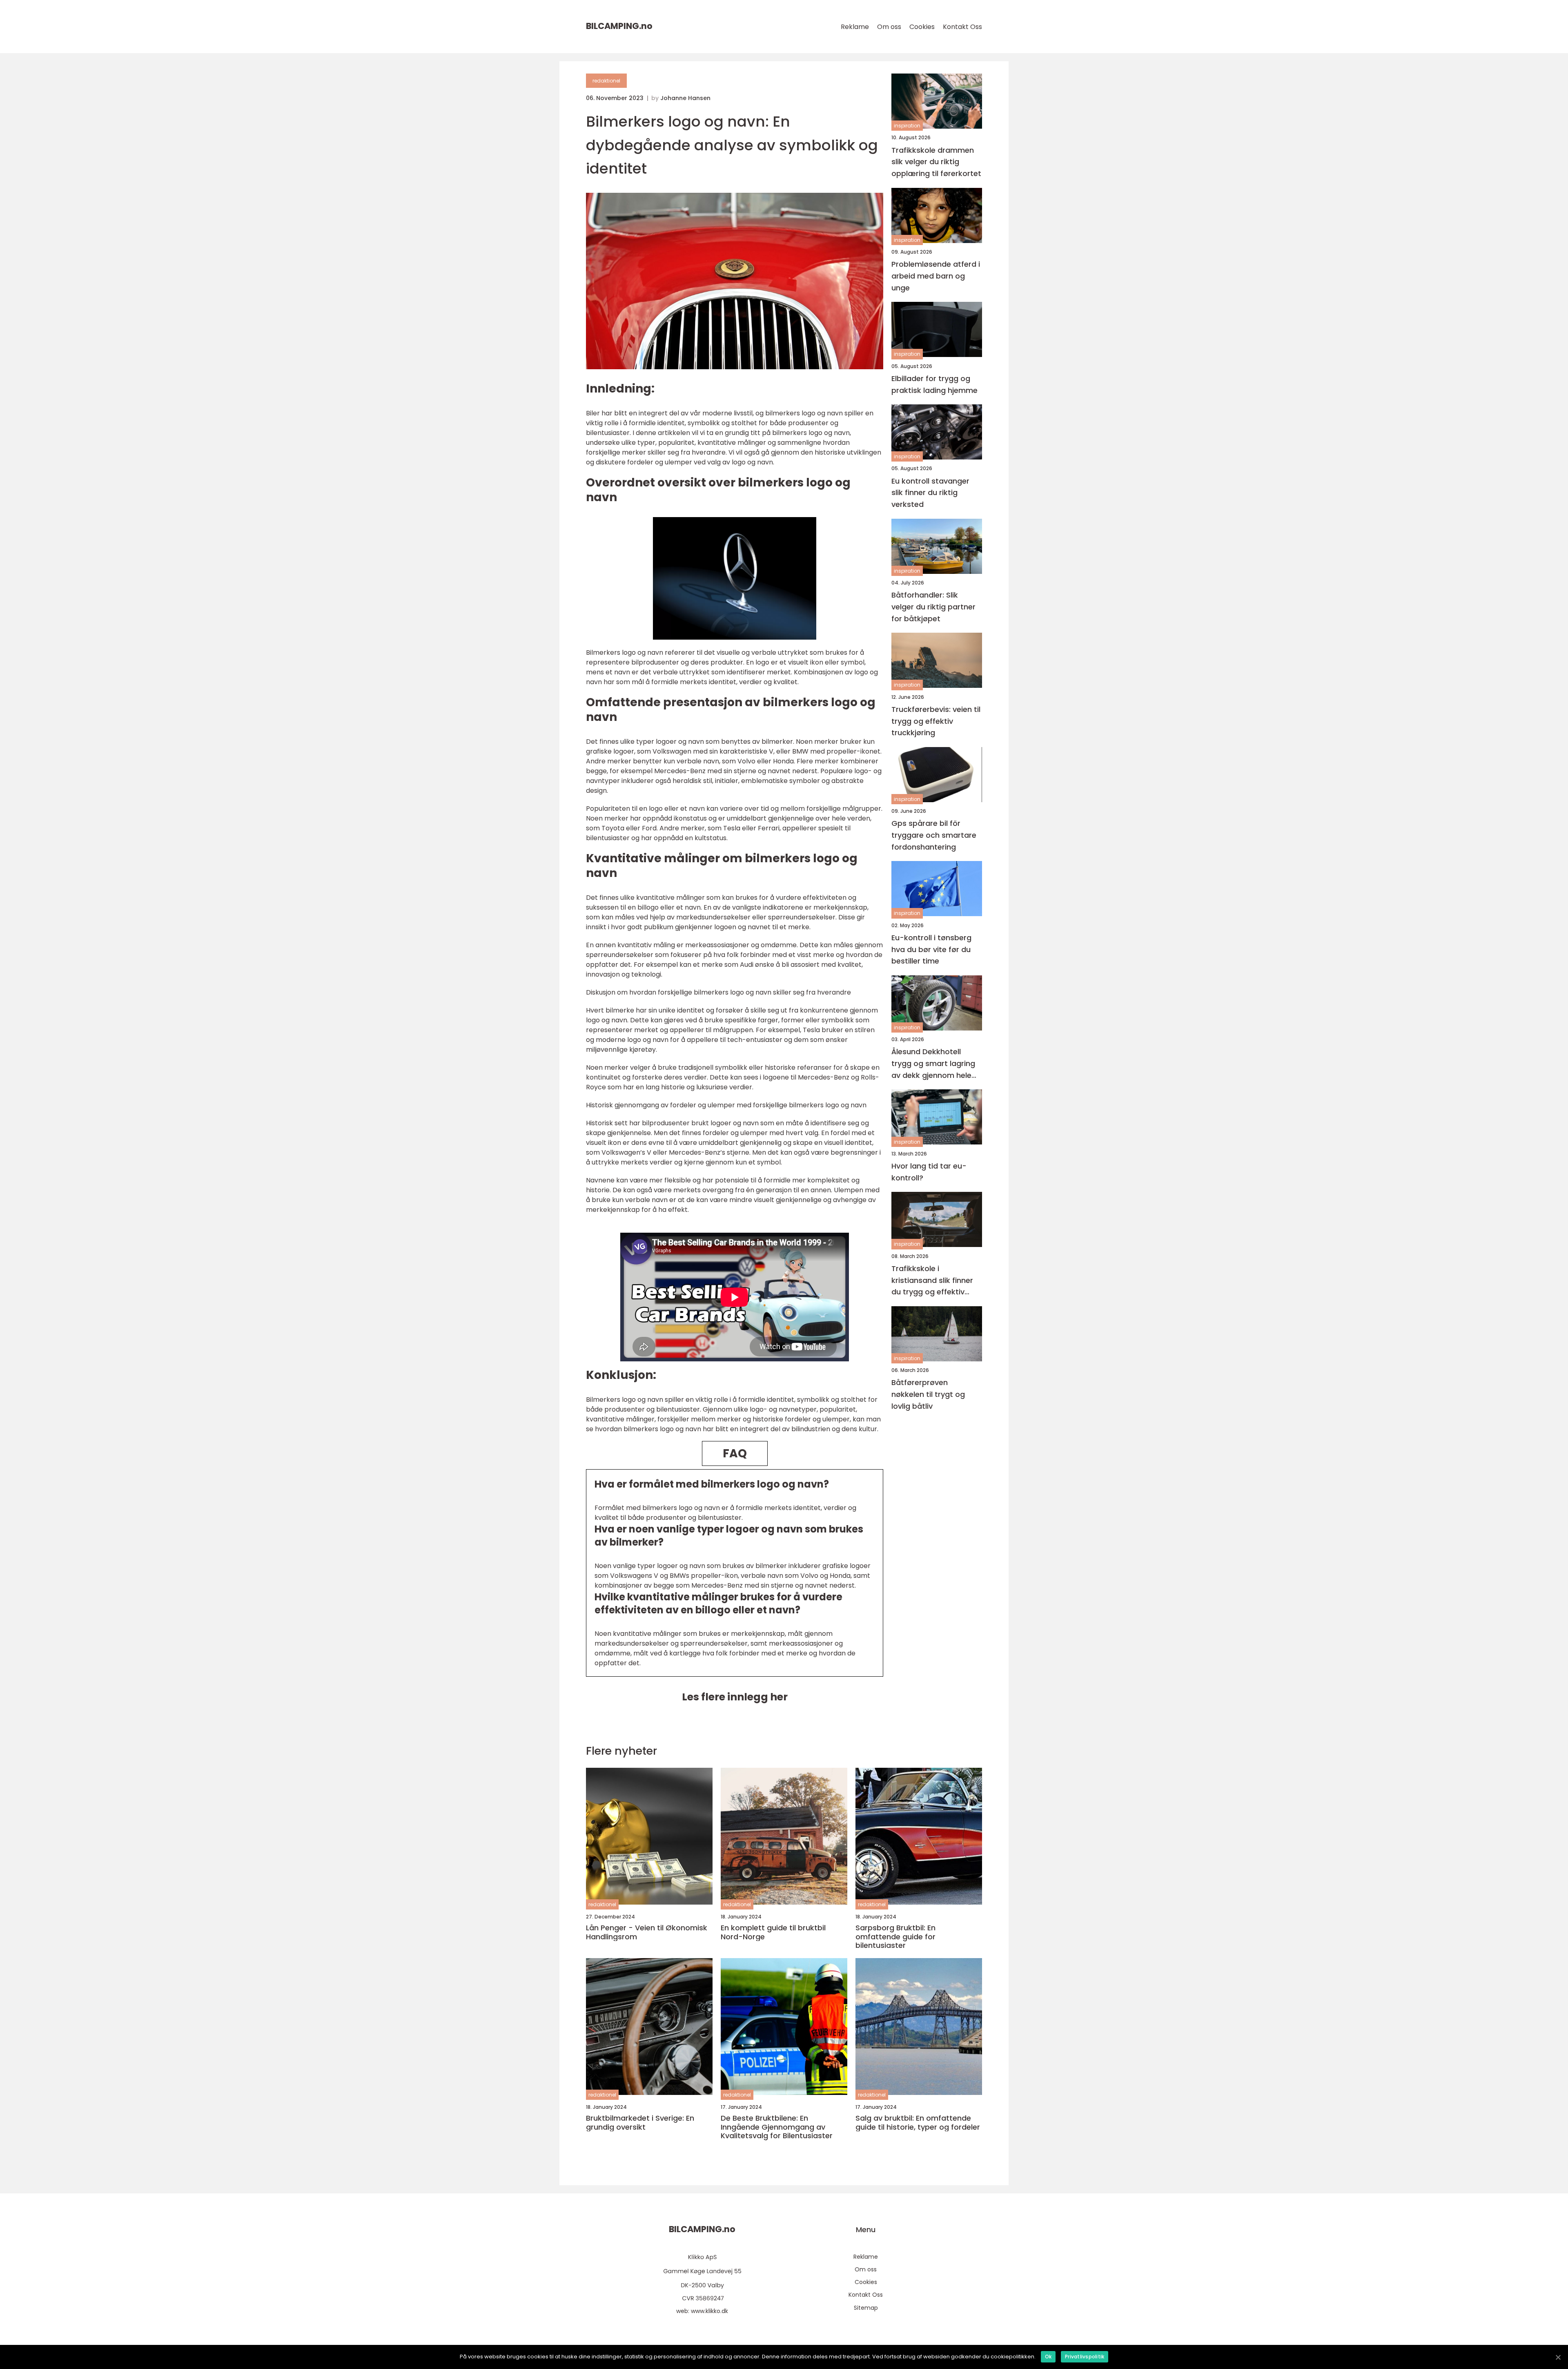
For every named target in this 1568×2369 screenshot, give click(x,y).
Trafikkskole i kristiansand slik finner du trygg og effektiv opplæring (932, 1280)
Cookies (922, 27)
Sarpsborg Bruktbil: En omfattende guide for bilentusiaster (895, 1937)
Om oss (889, 27)
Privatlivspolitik (1085, 2357)
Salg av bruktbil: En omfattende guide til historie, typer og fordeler (918, 2123)
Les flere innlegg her (735, 1697)
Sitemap (866, 2308)
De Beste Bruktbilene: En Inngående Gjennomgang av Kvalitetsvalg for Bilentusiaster (777, 2127)
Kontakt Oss (962, 27)
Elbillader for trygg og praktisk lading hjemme (934, 384)
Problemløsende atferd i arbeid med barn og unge (936, 276)
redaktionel (606, 81)
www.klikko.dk (709, 2311)
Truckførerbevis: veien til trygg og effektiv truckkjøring (936, 721)
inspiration (907, 126)
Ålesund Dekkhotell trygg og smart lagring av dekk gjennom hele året (933, 1064)
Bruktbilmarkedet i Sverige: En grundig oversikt (640, 2123)
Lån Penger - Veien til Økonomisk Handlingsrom (647, 1932)
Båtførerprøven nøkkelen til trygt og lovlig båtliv (928, 1394)
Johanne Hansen (685, 98)
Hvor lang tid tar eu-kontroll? (929, 1172)
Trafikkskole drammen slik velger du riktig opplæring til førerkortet (936, 162)
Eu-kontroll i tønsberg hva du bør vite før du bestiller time (931, 949)
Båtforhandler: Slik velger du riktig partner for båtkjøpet (933, 607)
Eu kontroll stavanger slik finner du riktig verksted (930, 492)
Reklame (855, 27)
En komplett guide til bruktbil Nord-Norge (773, 1932)
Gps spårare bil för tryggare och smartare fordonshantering (934, 835)
